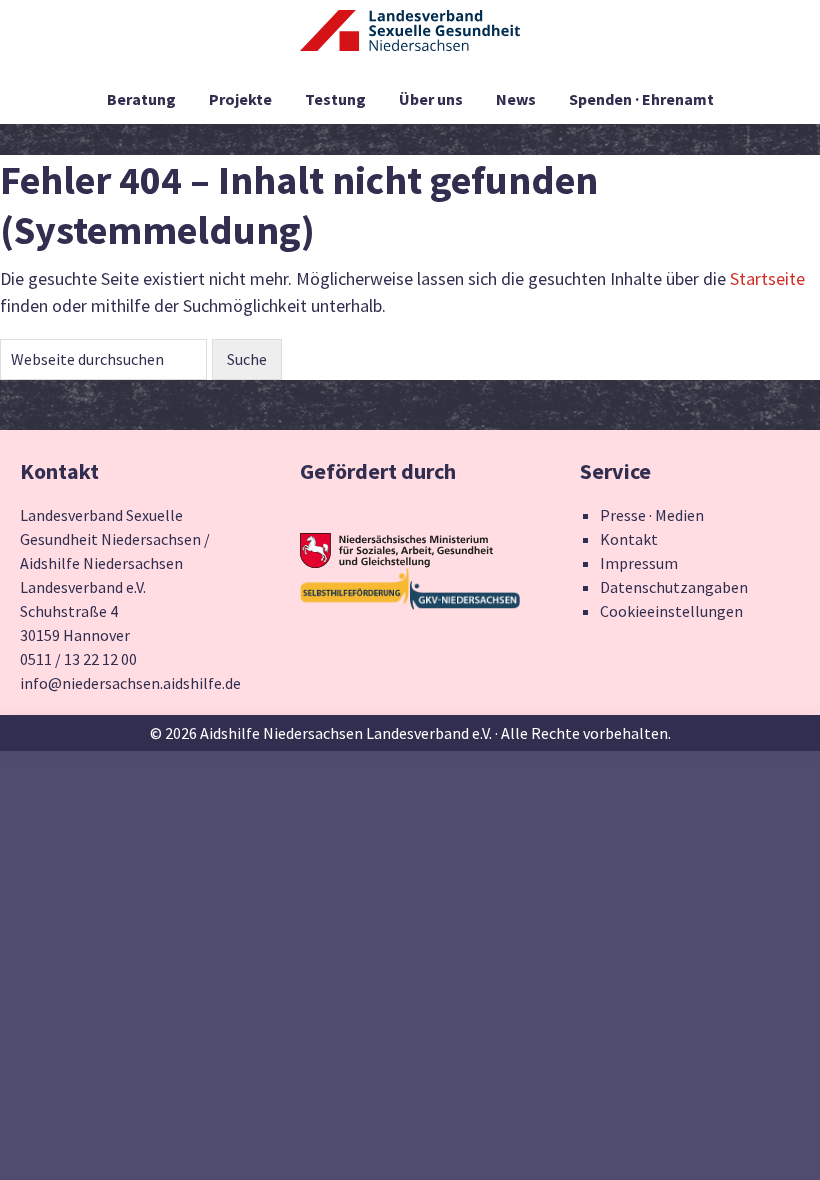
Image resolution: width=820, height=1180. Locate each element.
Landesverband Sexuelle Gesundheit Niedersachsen (410, 42)
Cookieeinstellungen (671, 611)
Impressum (639, 563)
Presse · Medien (652, 515)
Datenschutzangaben (674, 587)
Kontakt (629, 539)
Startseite (767, 278)
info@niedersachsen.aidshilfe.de (130, 683)
